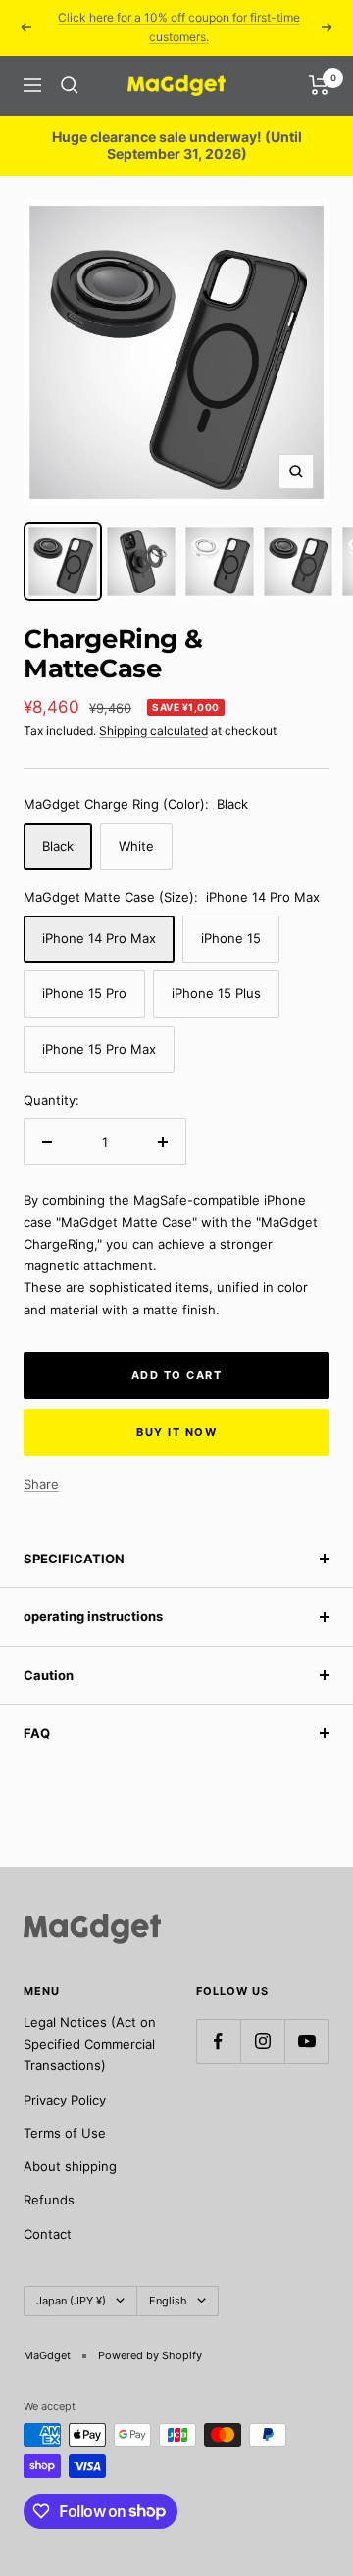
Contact (48, 2234)
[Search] (70, 85)
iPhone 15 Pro (84, 993)
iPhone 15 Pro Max (99, 1049)
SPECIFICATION (74, 1559)
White (136, 846)
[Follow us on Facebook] (218, 2041)
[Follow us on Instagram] (262, 2041)
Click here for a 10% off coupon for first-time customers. (179, 27)
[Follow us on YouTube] (306, 2041)
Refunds (49, 2200)
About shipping (70, 2166)
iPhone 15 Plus (216, 993)
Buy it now (176, 1432)
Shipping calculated (153, 731)
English (168, 2301)
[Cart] (319, 85)
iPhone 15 (231, 938)
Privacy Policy (65, 2100)
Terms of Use (65, 2133)
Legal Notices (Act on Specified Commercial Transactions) (90, 2044)
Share (41, 1484)
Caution (49, 1675)
